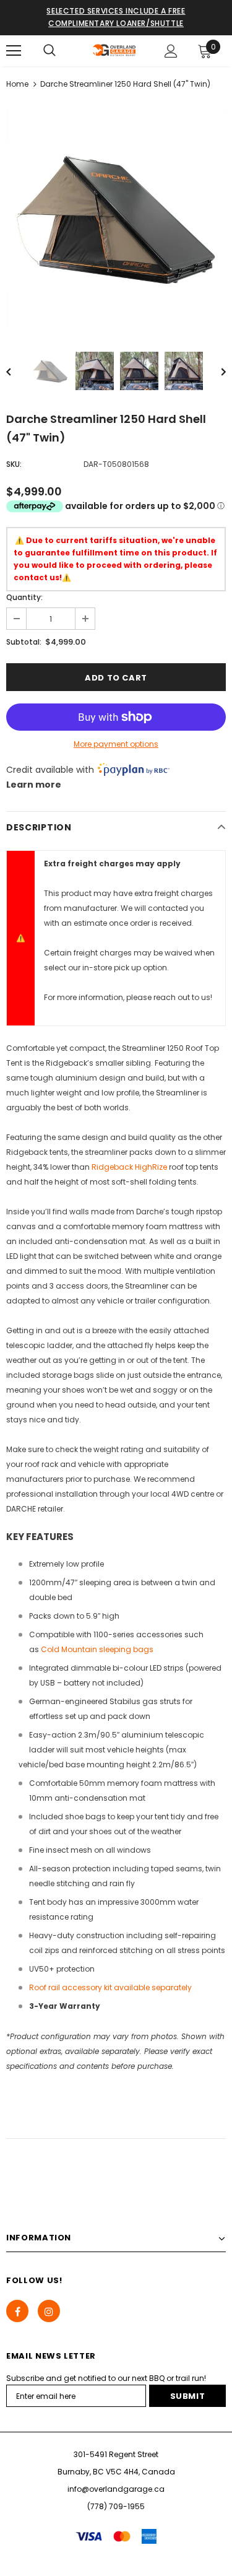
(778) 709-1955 (116, 2506)
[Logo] (114, 50)
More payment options (116, 744)
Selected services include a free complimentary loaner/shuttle (116, 17)
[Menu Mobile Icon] (14, 51)
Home (17, 84)
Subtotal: (24, 642)
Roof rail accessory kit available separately (110, 1987)
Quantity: (24, 597)
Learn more (34, 785)
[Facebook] (17, 2311)
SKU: (14, 464)
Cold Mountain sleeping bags (97, 1649)
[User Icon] (171, 51)
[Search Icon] (49, 51)
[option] (116, 218)
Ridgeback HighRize (129, 1167)
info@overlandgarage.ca (116, 2489)
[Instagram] (49, 2311)
